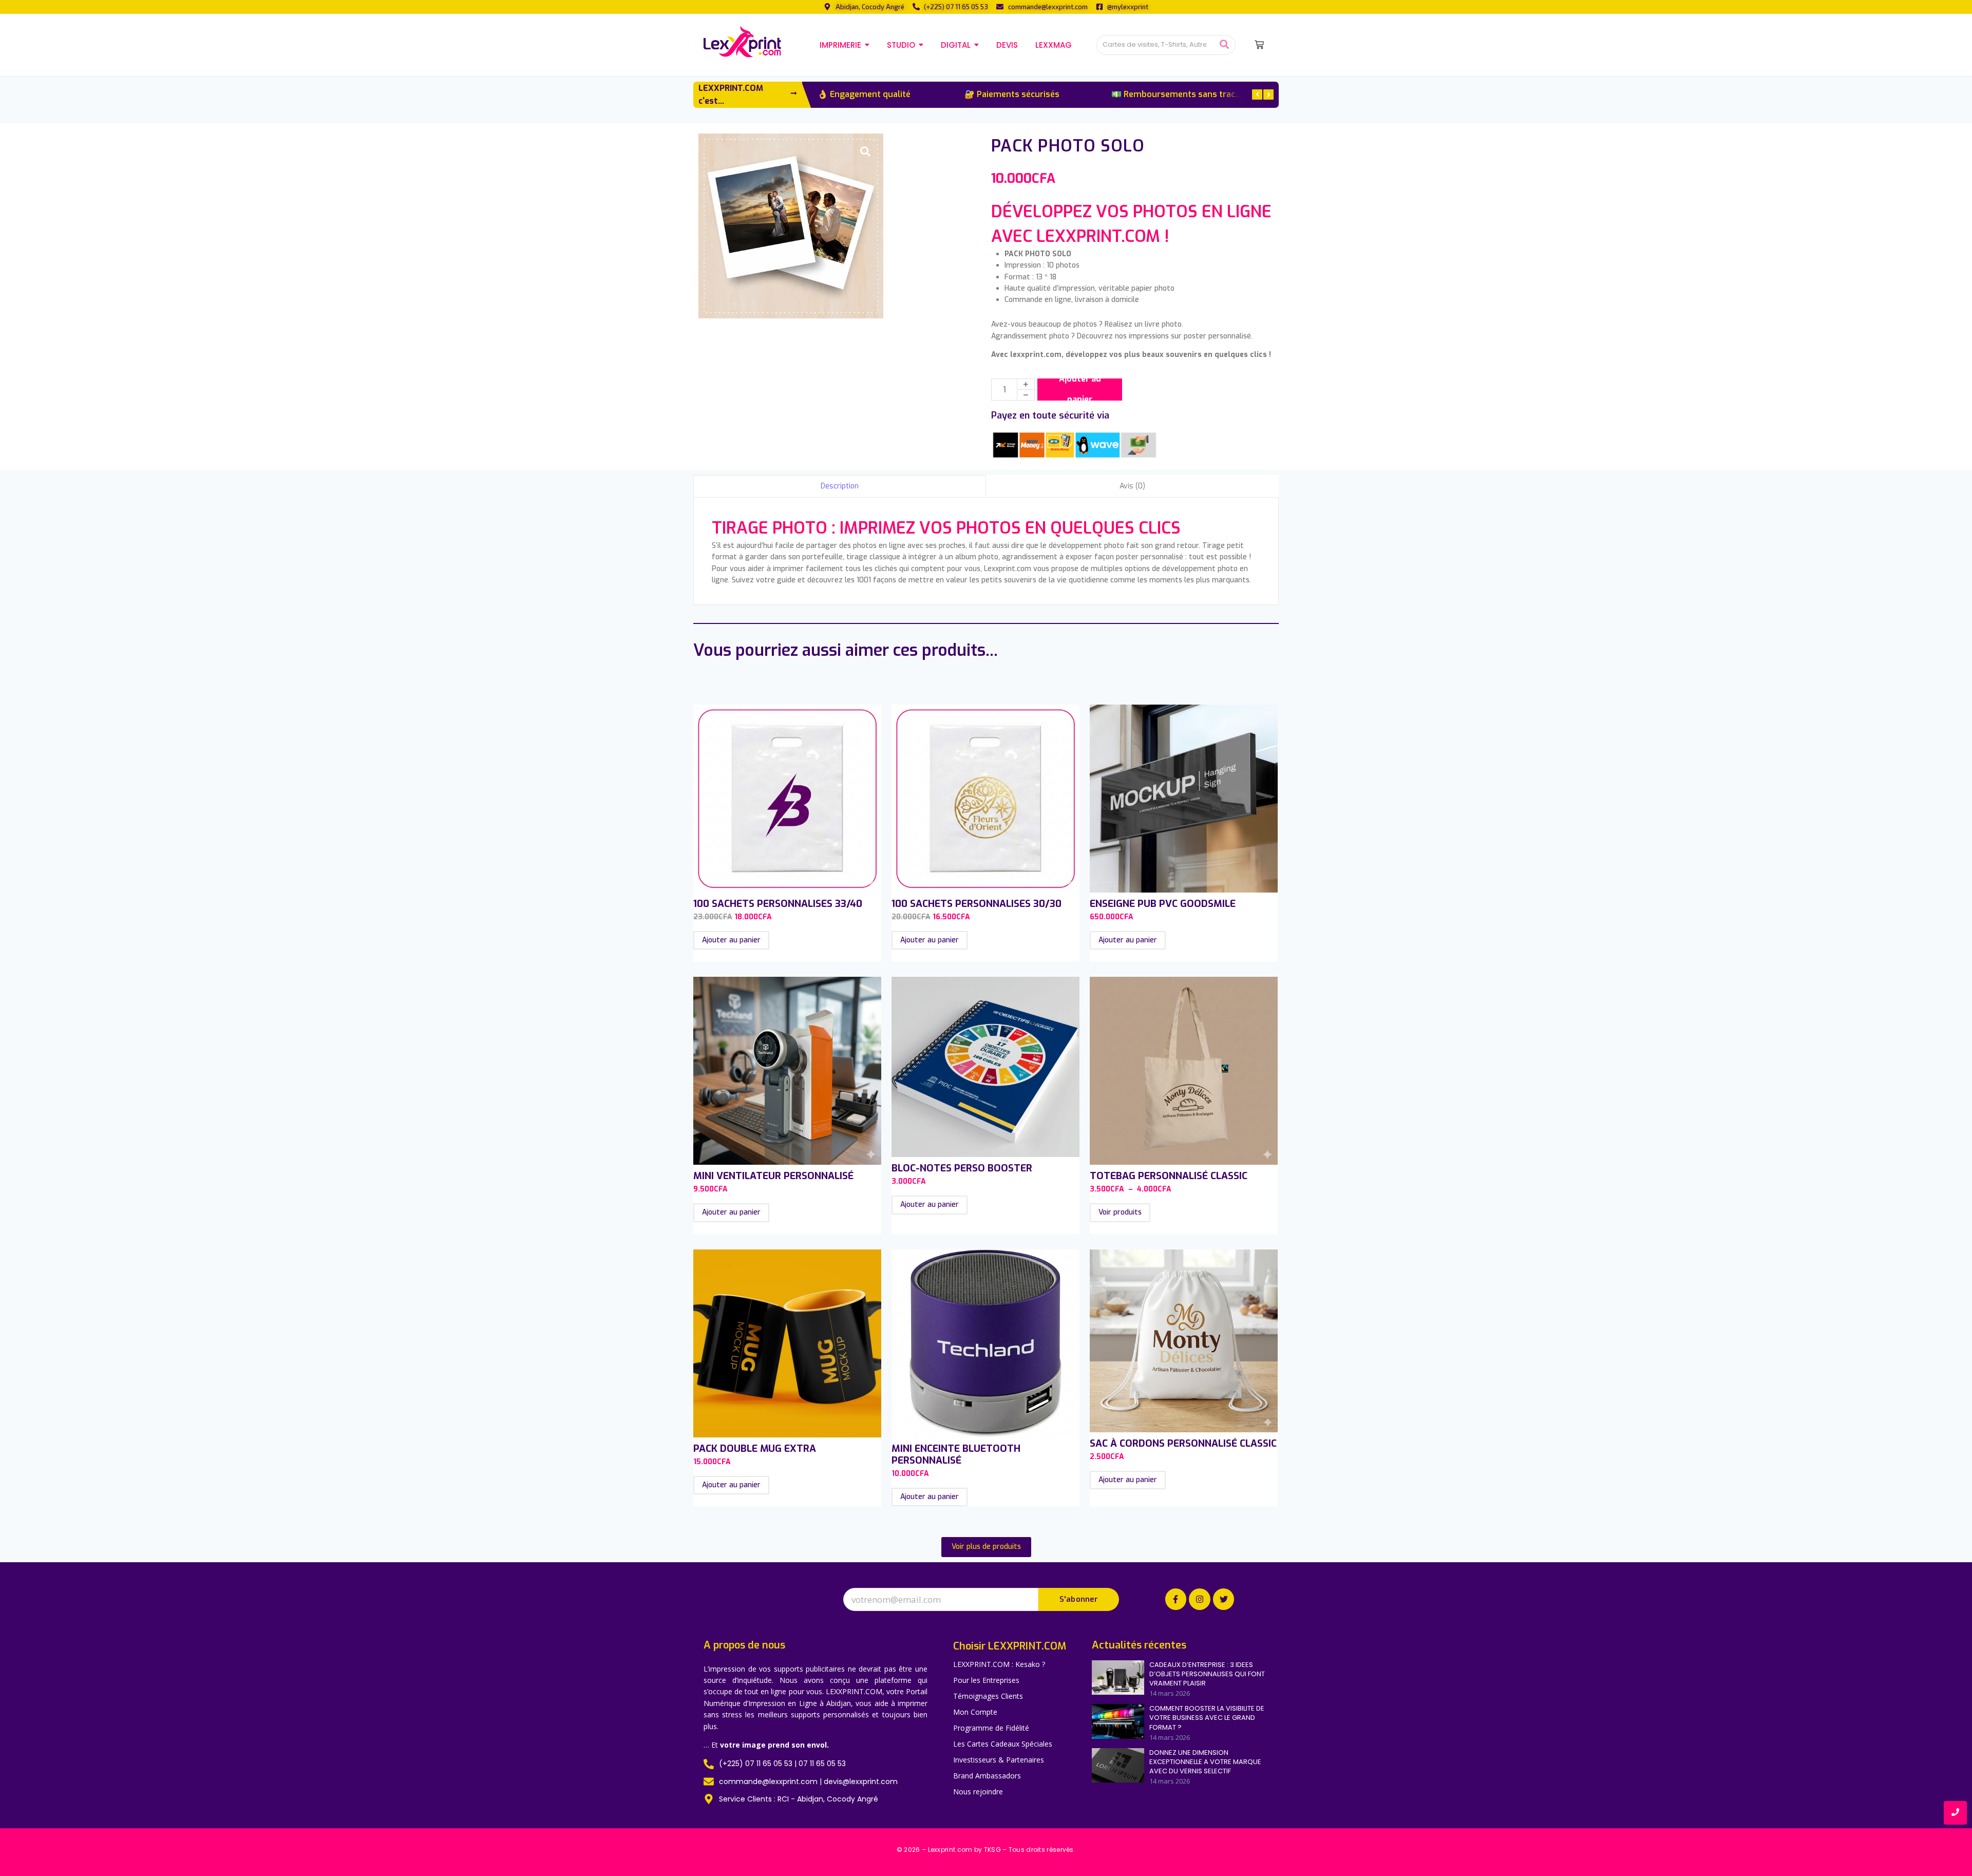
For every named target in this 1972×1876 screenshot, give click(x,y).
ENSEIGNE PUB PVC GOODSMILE (1163, 904)
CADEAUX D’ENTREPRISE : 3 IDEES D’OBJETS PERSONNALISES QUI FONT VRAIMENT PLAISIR (1207, 1674)
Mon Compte (975, 1712)
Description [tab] (840, 486)
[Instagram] (1200, 1599)
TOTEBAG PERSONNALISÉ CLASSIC (1169, 1176)
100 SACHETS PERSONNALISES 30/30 (976, 904)
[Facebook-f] (1176, 1599)
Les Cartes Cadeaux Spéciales (1003, 1744)
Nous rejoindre (978, 1792)
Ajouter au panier (1080, 390)
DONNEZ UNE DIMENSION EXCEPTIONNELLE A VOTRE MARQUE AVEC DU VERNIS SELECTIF (1205, 1762)
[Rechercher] (1224, 45)
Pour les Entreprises (986, 1680)
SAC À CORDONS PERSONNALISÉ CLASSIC (1183, 1443)
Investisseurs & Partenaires (999, 1760)
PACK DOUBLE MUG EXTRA (755, 1448)
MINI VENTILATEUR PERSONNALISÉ (773, 1176)
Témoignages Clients (988, 1696)
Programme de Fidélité (991, 1728)
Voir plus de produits (986, 1547)
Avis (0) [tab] (1132, 486)
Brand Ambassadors (987, 1776)
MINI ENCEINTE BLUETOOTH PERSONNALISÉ (956, 1454)
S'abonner (1079, 1599)
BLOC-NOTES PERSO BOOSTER (962, 1168)
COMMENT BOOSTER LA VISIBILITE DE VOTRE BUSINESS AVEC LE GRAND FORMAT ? (1207, 1718)
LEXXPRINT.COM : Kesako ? (999, 1664)
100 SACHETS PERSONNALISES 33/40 (778, 904)
